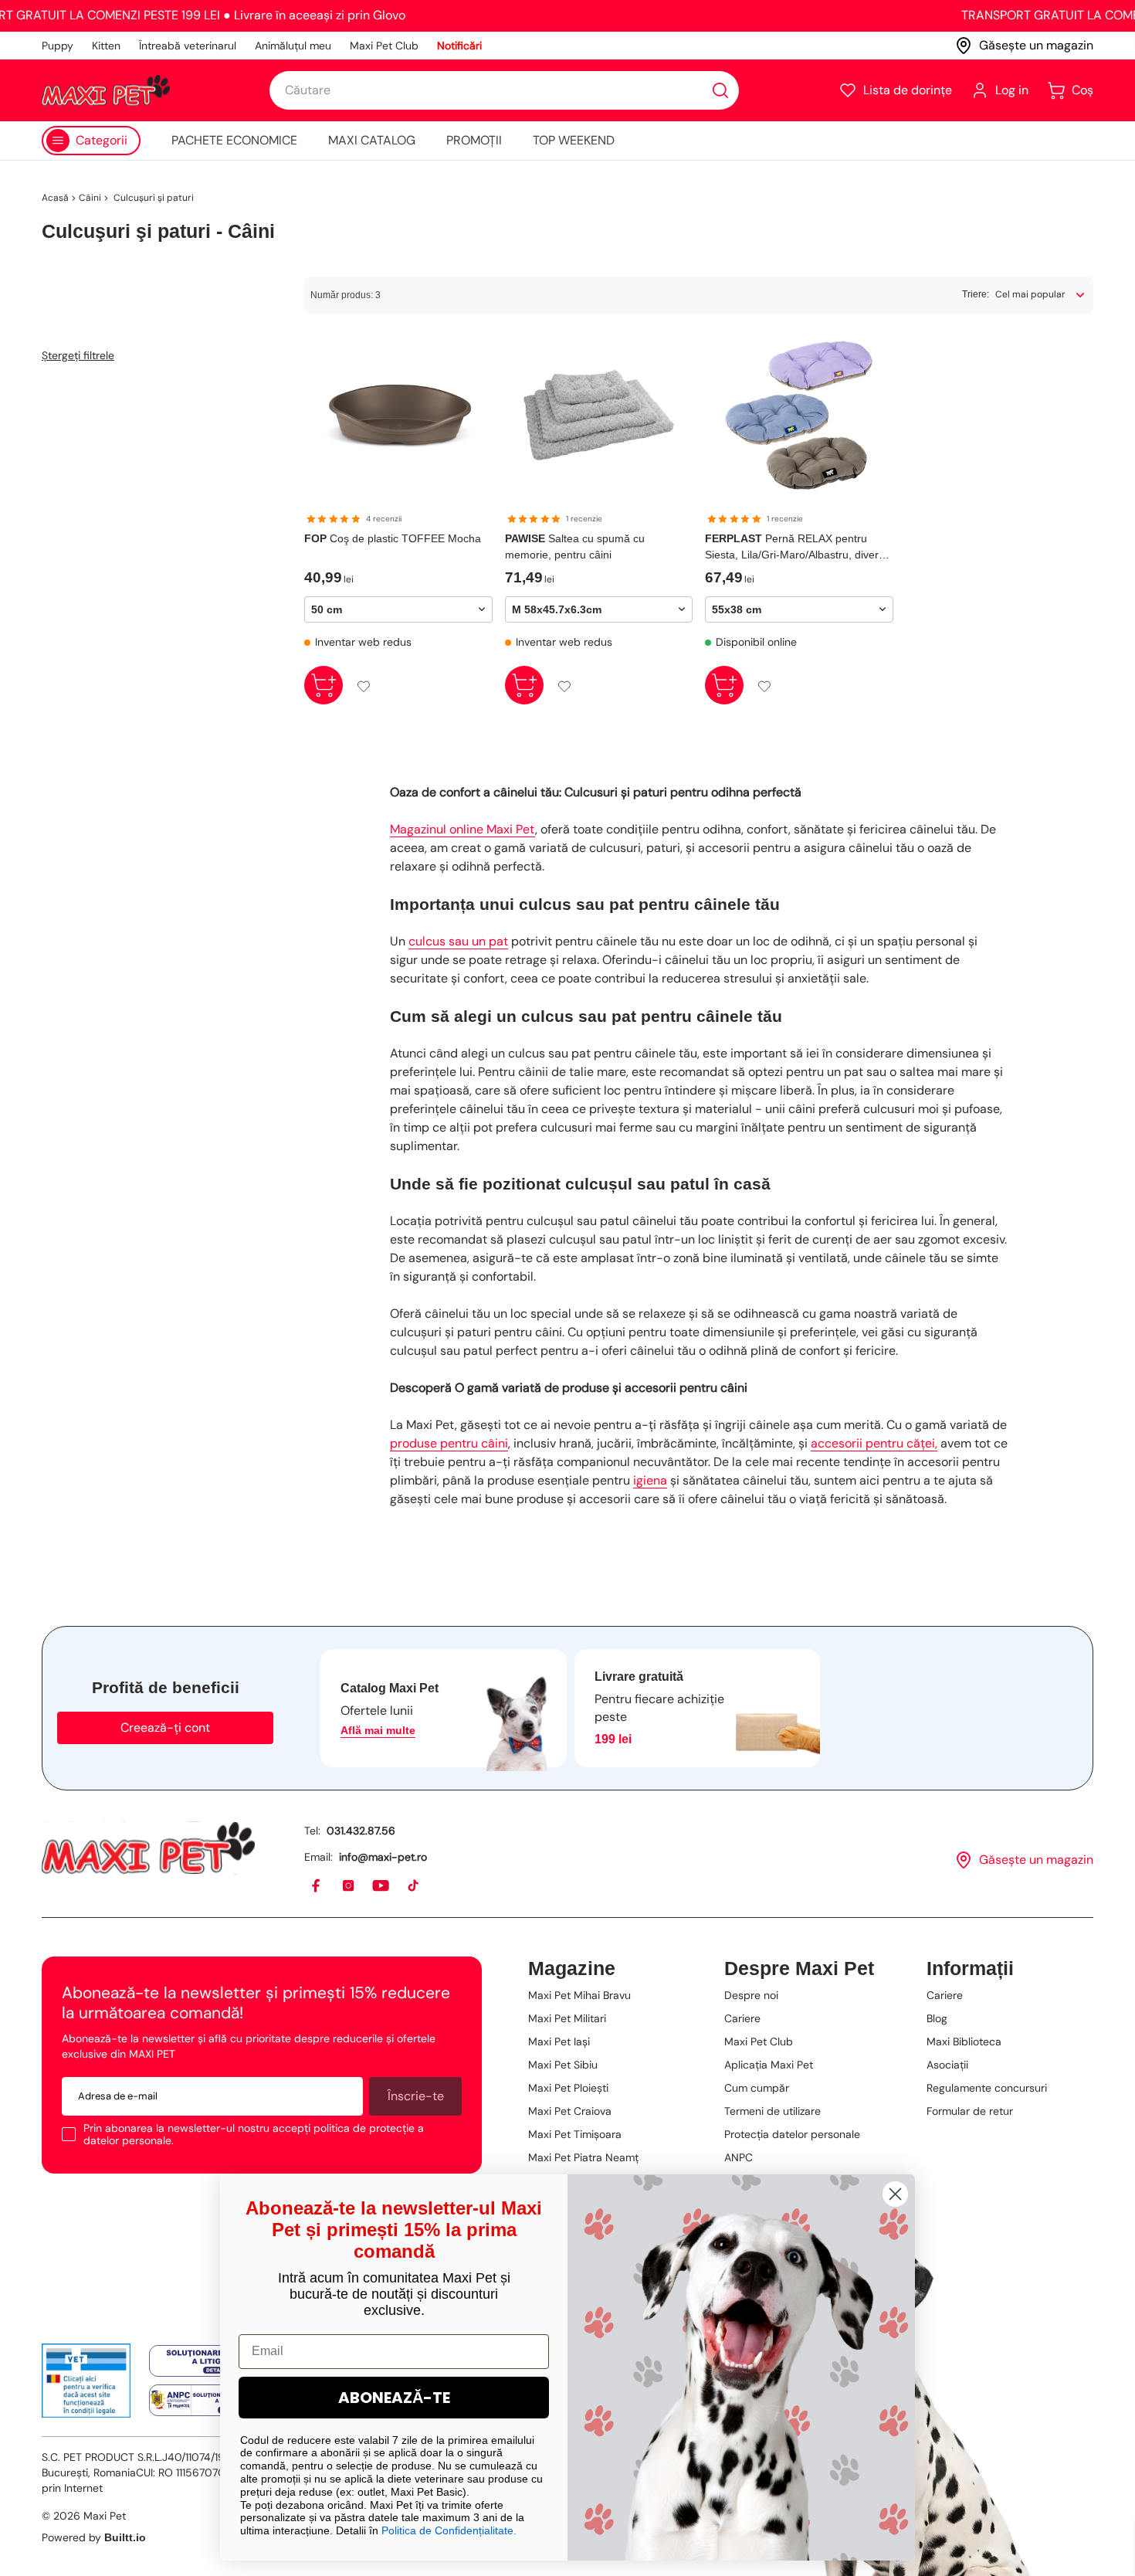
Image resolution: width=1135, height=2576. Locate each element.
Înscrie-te (416, 2096)
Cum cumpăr (757, 2088)
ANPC (739, 2157)
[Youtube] (381, 1886)
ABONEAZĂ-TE (394, 2398)
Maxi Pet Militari (567, 2018)
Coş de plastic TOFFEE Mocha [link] (393, 538)
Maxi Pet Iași (559, 2041)
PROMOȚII (474, 140)
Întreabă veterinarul (188, 46)
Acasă (55, 198)
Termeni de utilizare (772, 2111)
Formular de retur (970, 2111)
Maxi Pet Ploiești (568, 2088)
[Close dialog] (895, 2194)
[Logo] (106, 90)
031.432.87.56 (361, 1831)
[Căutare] (720, 90)
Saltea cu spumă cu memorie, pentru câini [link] (575, 546)
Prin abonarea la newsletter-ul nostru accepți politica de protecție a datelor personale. (254, 2134)
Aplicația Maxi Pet (769, 2065)
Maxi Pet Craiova (570, 2111)
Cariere (742, 2018)
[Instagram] (349, 1886)
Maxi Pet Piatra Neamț (583, 2157)
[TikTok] (414, 1886)
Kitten (106, 46)
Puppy (58, 46)
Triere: (976, 294)
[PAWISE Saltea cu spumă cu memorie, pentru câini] (599, 416)
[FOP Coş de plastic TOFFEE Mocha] (398, 416)
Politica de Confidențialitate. (449, 2530)
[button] (895, 90)
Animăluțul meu (293, 46)
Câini (90, 198)
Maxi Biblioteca (964, 2041)
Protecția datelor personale (792, 2134)
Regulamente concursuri (987, 2088)
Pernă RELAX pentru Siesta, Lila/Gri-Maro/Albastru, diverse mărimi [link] (798, 548)
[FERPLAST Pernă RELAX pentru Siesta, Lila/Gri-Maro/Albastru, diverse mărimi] (799, 416)
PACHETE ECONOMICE (234, 140)
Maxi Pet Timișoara (575, 2134)
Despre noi (751, 1995)
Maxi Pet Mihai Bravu (579, 1995)
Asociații (947, 2065)
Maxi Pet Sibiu (563, 2065)
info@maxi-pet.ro (383, 1857)
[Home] (148, 1848)
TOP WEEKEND (574, 140)
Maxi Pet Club (384, 46)
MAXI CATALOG (372, 140)
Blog (937, 2018)
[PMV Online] (86, 2381)
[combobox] (504, 90)
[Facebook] (317, 1886)
